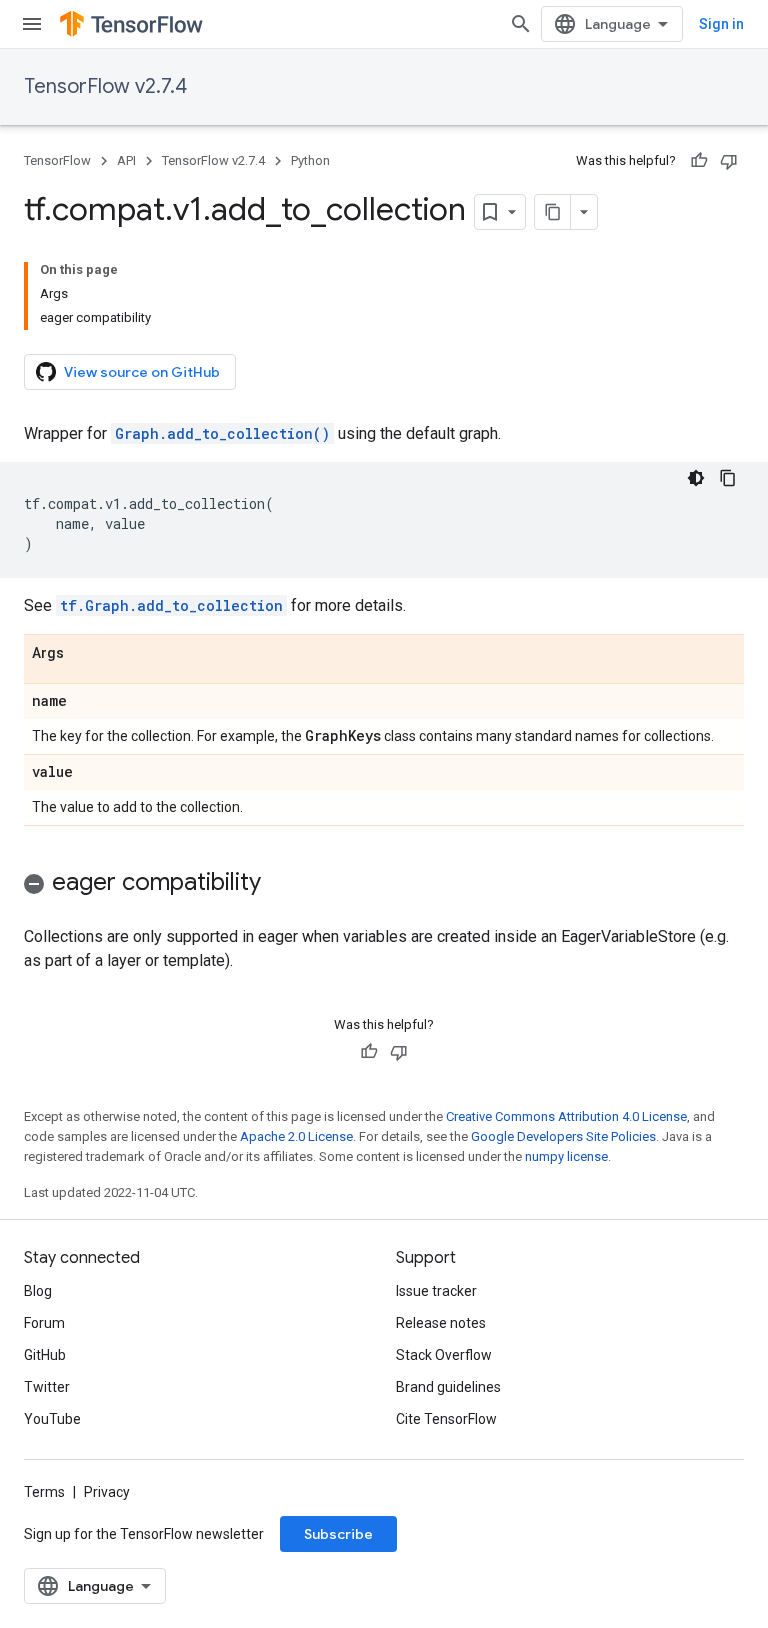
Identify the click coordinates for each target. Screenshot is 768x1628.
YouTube (52, 1419)
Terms (44, 1492)
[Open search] (521, 24)
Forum (44, 1323)
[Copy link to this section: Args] (84, 654)
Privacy (107, 1492)
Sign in (721, 24)
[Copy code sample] (728, 478)
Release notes (441, 1323)
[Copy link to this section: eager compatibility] (281, 884)
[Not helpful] (729, 161)
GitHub (45, 1355)
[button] (384, 885)
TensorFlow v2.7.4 (105, 86)
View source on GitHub (142, 372)
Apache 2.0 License (296, 1136)
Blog (38, 1291)
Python (310, 160)
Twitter (47, 1387)
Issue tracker (436, 1291)
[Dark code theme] (696, 478)
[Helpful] (699, 161)
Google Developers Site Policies (563, 1136)
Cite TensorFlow (446, 1419)
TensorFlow (57, 160)
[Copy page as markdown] (553, 212)
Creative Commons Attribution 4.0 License (566, 1116)
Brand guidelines (448, 1387)
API (126, 160)
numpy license (566, 1156)
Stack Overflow (444, 1355)
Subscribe (338, 1534)
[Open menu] (32, 24)
